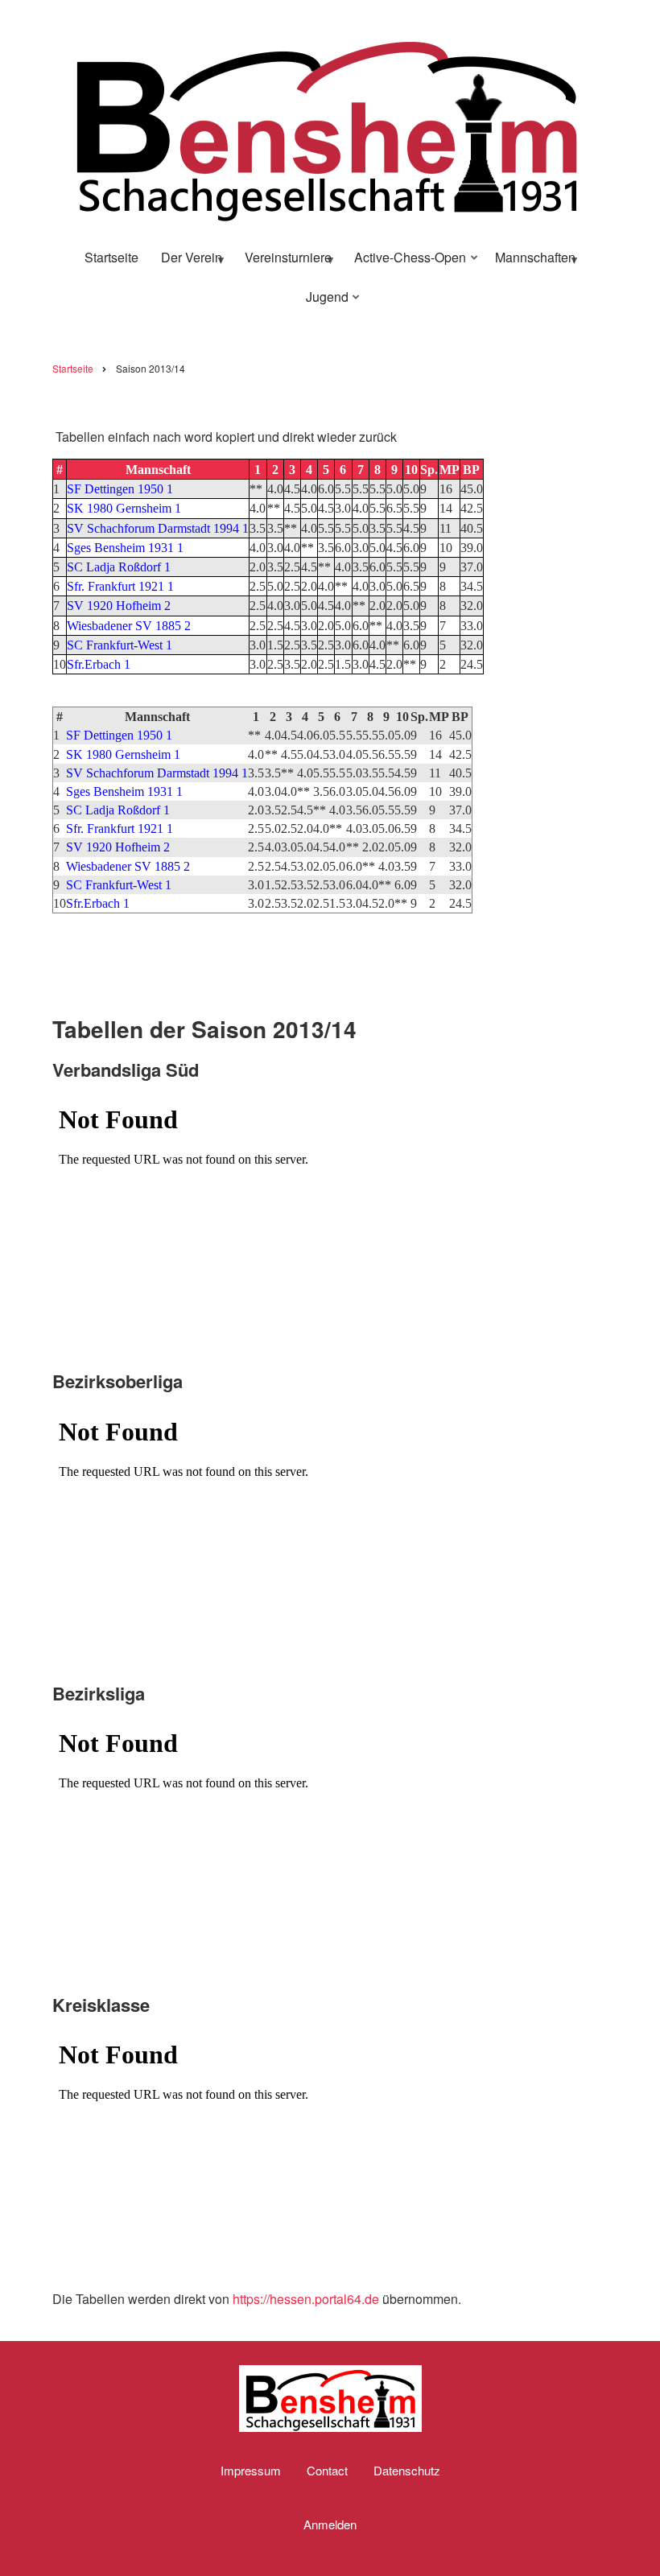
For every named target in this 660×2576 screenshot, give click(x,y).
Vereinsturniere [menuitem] (283, 263)
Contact (327, 2471)
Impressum (251, 2471)
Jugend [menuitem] (322, 303)
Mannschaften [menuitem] (530, 263)
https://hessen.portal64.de (306, 2299)
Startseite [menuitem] (111, 257)
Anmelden (330, 2524)
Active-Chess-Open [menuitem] (405, 263)
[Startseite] (326, 126)
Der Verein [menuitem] (187, 263)
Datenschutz (407, 2471)
